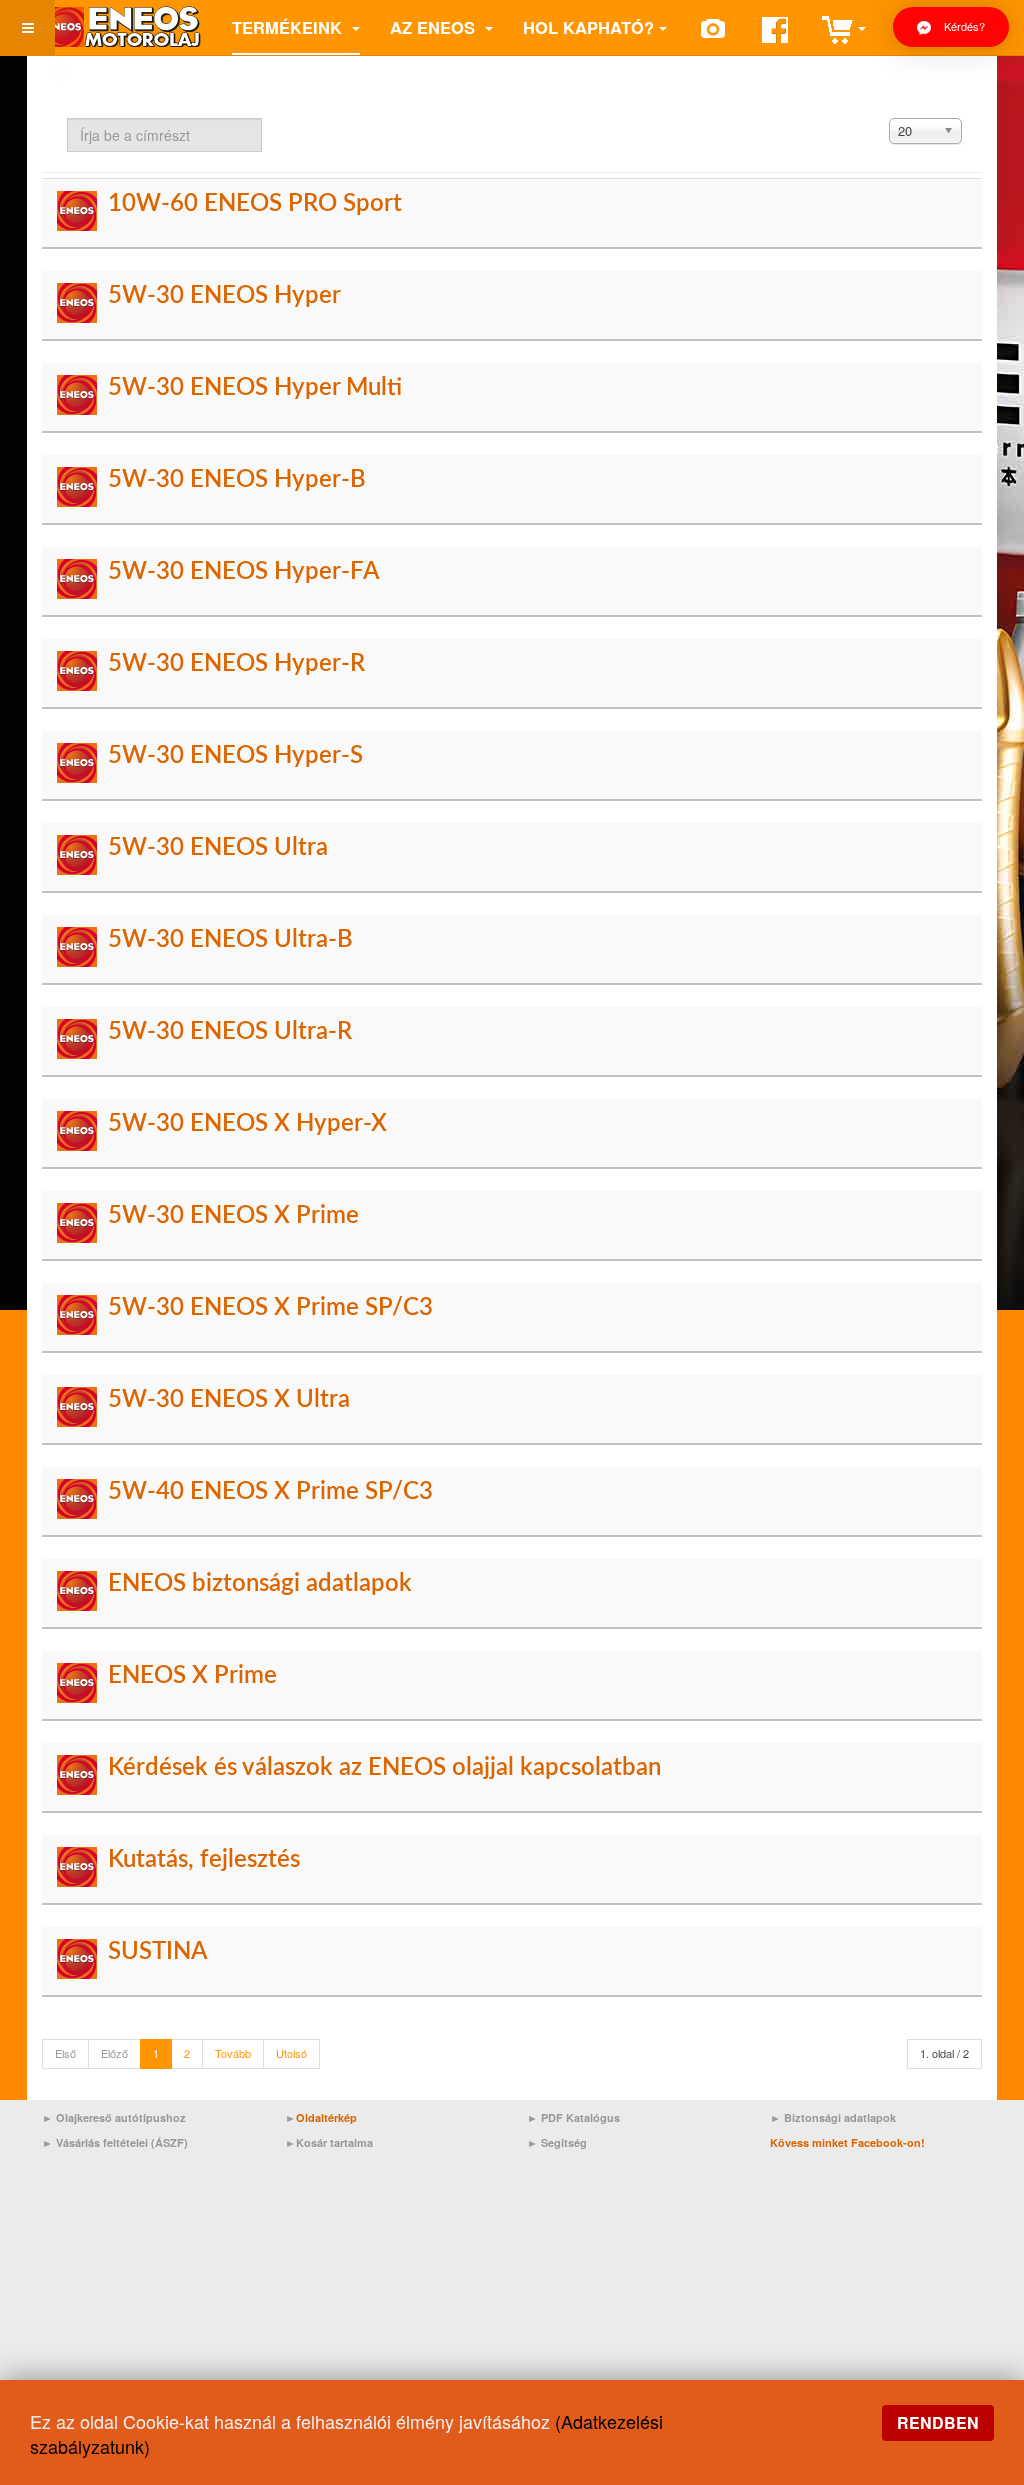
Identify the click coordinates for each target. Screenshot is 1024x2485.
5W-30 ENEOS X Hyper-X (247, 1124)
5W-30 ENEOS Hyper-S (235, 756)
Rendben (938, 2422)
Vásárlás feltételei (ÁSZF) (122, 2142)
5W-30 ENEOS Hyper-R (236, 664)
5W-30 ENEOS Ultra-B (230, 940)
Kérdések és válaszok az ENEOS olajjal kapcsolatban (384, 1768)
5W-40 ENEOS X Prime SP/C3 (270, 1492)
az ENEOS (435, 27)
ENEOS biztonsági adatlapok (260, 1584)
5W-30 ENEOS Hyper (224, 296)
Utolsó (291, 2053)
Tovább (233, 2053)
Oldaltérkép (326, 2117)
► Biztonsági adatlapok (833, 2117)
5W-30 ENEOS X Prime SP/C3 (270, 1308)
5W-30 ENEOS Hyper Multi (255, 388)
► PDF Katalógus (573, 2117)
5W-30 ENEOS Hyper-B (237, 480)
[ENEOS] (122, 27)
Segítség (564, 2142)
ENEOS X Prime (192, 1676)
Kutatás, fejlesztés (204, 1860)
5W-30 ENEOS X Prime (233, 1216)
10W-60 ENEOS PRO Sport (255, 204)
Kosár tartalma (334, 2142)
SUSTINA (157, 1952)
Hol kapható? (588, 27)
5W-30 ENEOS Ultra (218, 848)
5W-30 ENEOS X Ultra (229, 1400)
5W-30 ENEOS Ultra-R (230, 1032)
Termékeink (289, 27)
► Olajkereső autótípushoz (114, 2117)
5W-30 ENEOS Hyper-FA (243, 572)
